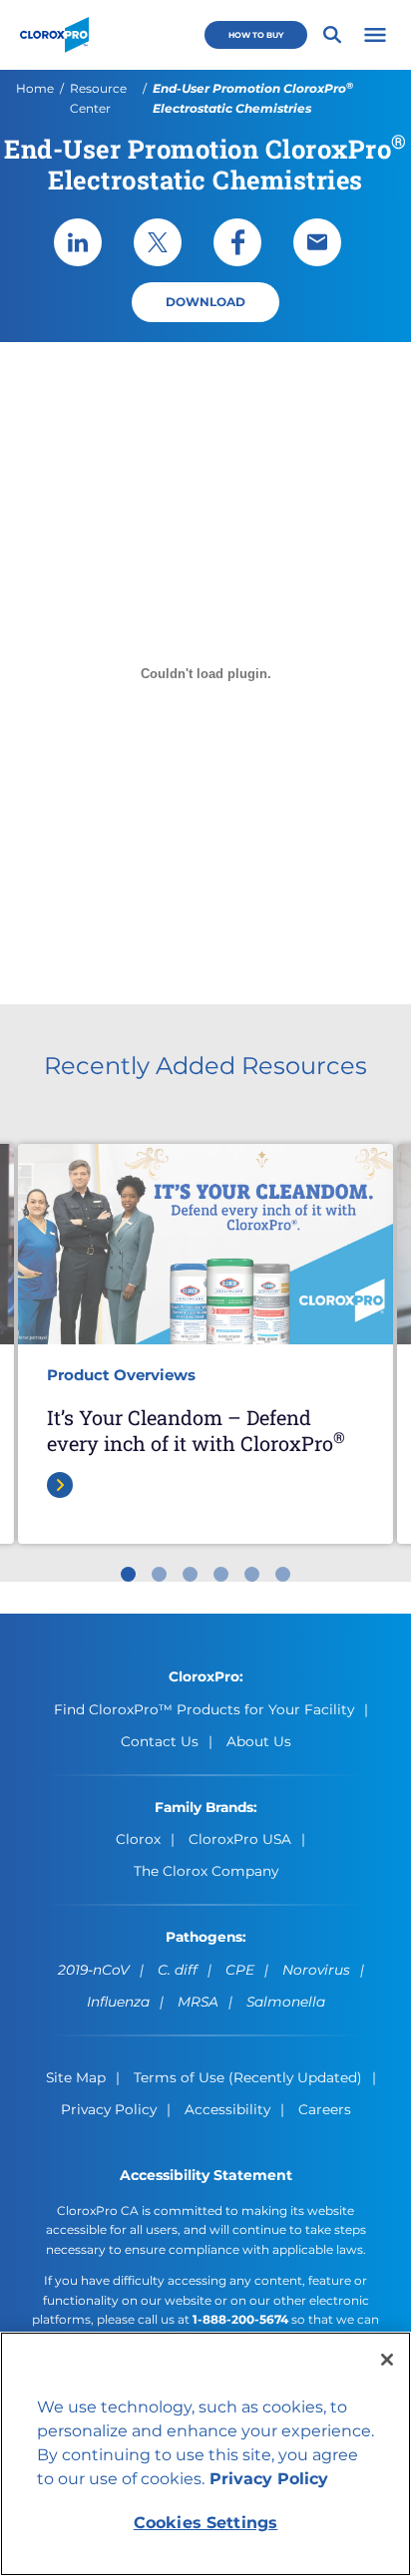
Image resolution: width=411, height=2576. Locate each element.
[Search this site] (332, 35)
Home (35, 88)
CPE (240, 1970)
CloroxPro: (206, 1676)
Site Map (76, 2077)
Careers (325, 2109)
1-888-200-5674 (240, 2319)
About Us (259, 1741)
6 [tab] (283, 1574)
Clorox (138, 1839)
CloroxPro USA (240, 1839)
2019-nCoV (94, 1970)
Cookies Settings (206, 2523)
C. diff (178, 1970)
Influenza (118, 2002)
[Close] (387, 2360)
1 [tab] (128, 1574)
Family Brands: (206, 1807)
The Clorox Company (206, 1871)
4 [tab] (221, 1574)
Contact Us (160, 1741)
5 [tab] (252, 1574)
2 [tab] (159, 1574)
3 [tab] (190, 1574)
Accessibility (227, 2109)
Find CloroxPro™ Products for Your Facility (204, 1709)
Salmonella (286, 2002)
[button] (375, 35)
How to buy (256, 35)
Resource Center (98, 98)
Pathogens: (206, 1937)
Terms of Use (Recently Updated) (248, 2077)
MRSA (198, 2002)
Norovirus (316, 1970)
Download (205, 302)
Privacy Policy (109, 2109)
